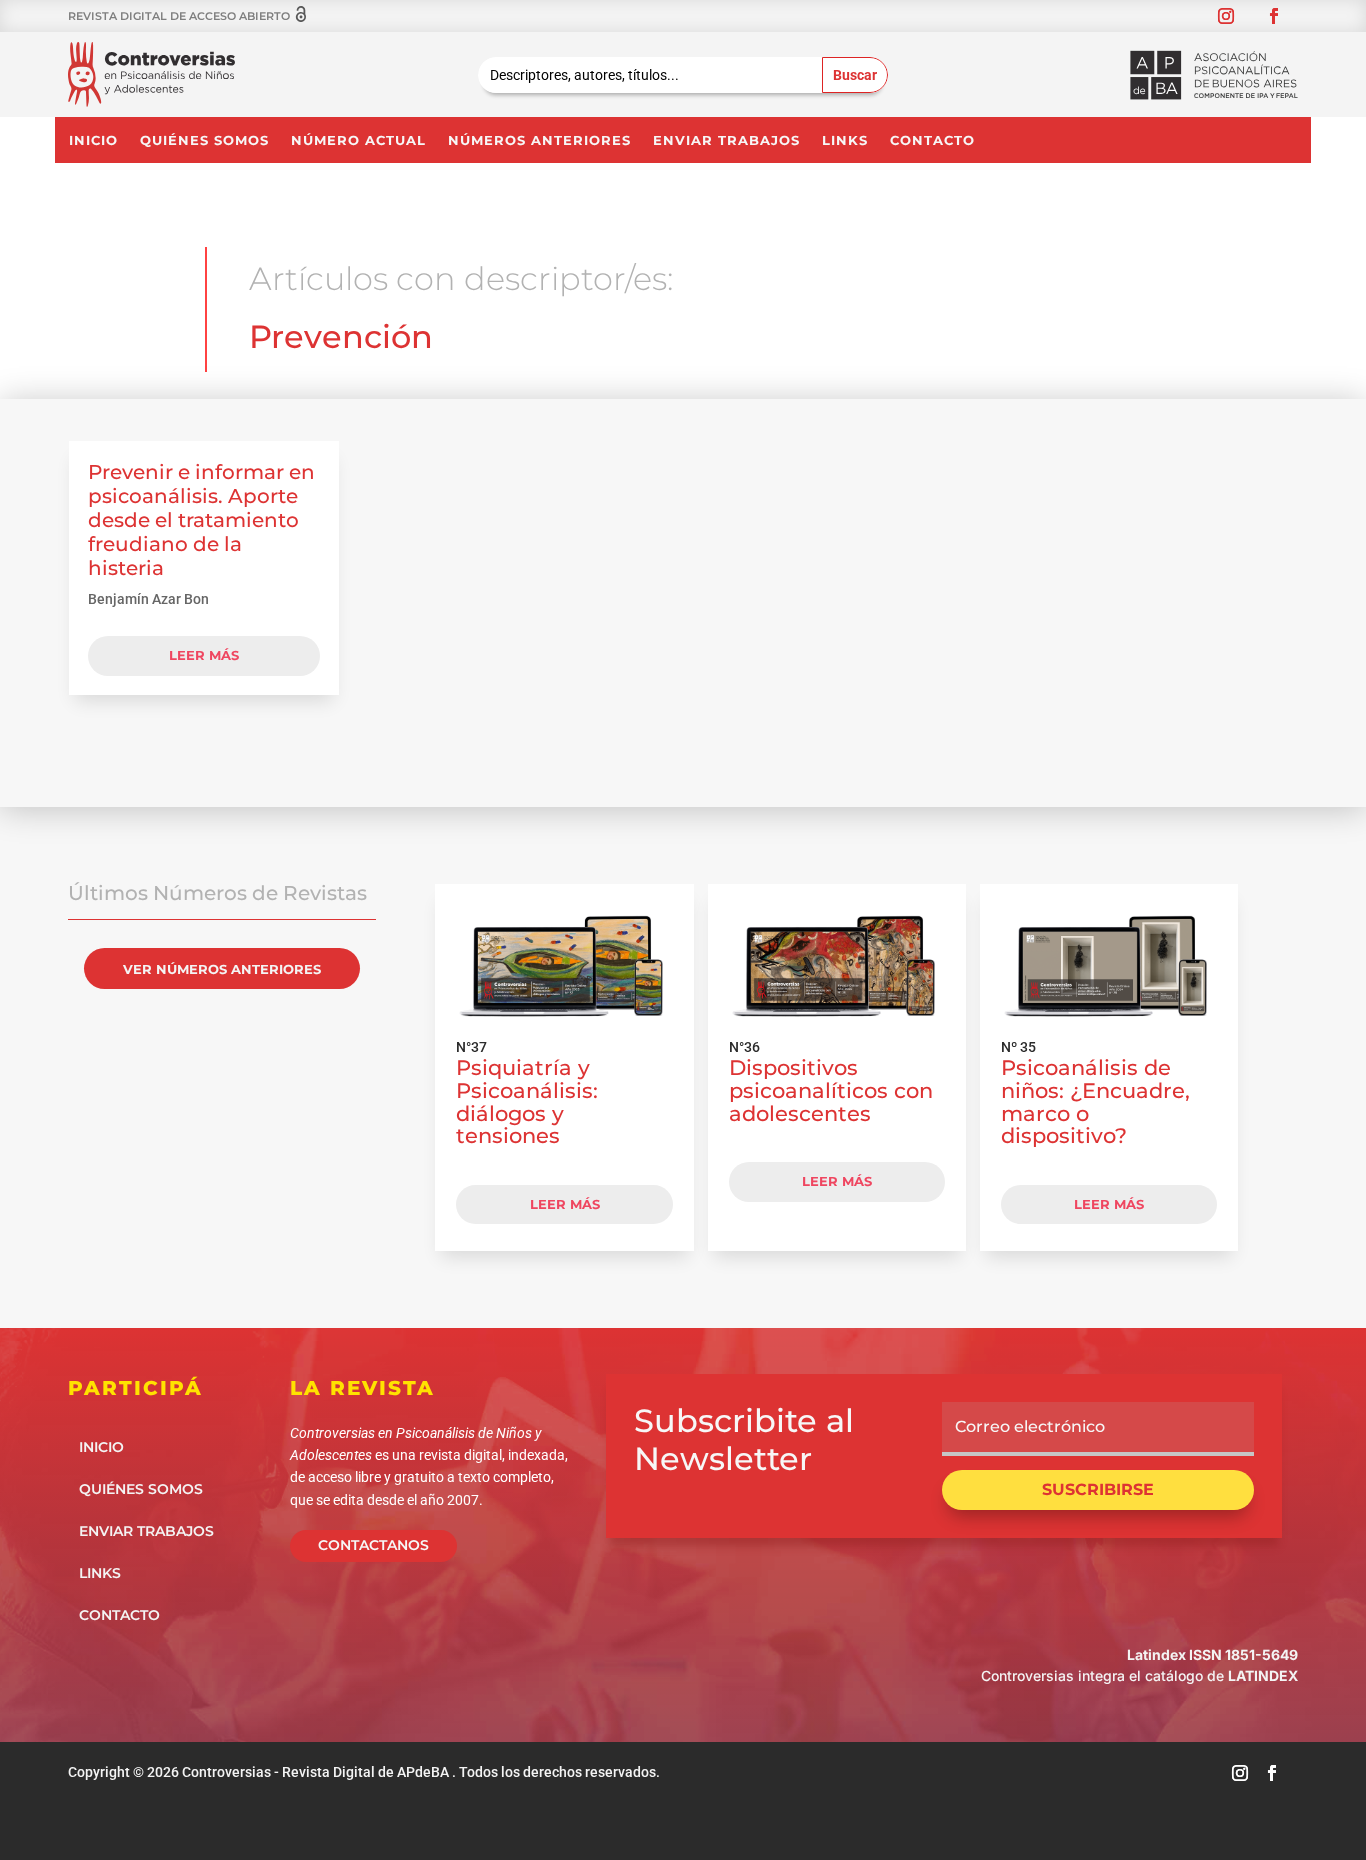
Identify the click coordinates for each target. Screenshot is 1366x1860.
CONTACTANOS (373, 1545)
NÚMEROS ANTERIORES (539, 140)
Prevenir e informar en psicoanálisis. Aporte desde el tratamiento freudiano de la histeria (201, 520)
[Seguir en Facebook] (1274, 16)
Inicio (93, 140)
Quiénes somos (204, 140)
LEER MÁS (565, 1204)
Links (845, 140)
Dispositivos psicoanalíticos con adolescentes (831, 1090)
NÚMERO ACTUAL (358, 140)
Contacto (932, 140)
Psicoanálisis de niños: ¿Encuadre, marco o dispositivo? (1095, 1101)
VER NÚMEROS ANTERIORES (222, 969)
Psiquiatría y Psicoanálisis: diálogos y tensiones (527, 1101)
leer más (204, 655)
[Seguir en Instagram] (1226, 16)
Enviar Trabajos (726, 140)
